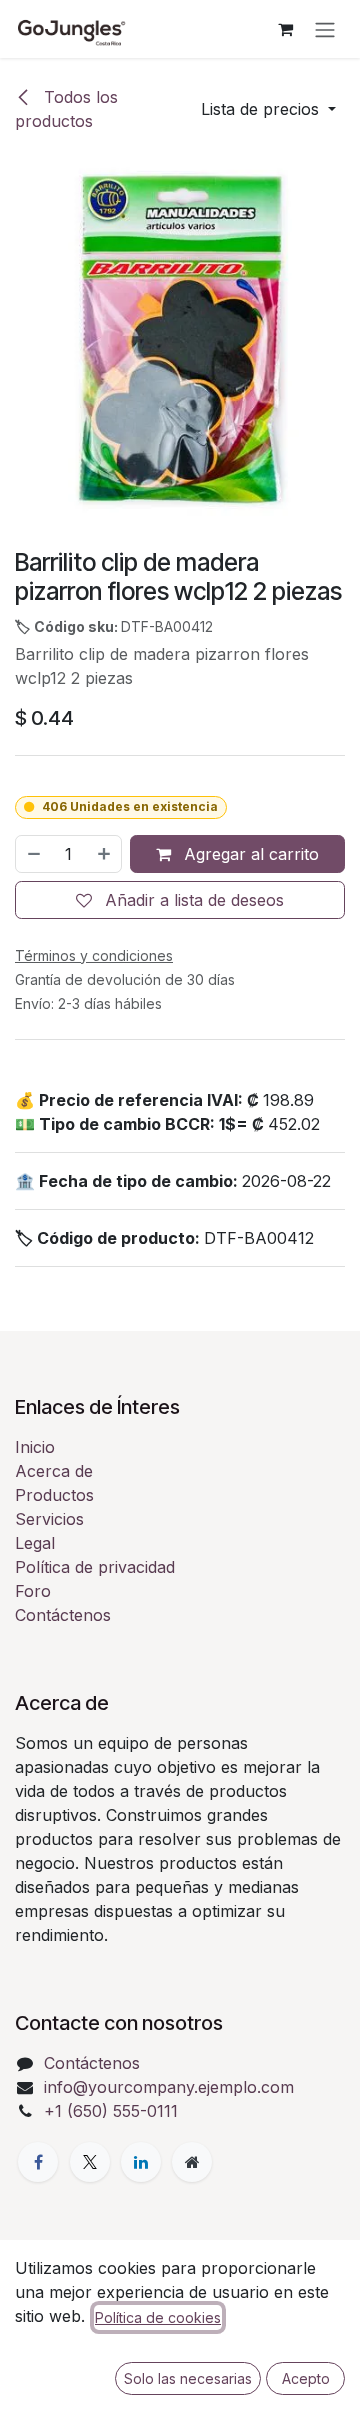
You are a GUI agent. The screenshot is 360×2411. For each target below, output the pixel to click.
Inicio (35, 1447)
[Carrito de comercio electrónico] (285, 29)
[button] (268, 109)
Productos (54, 1495)
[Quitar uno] (33, 854)
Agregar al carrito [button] (249, 854)
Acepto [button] (306, 2378)
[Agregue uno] (105, 854)
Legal (35, 1543)
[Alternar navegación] (325, 29)
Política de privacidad (95, 1567)
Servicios (49, 1519)
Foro (33, 1591)
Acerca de (54, 1471)
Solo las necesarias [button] (188, 2378)
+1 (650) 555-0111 (111, 2111)
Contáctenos (63, 1615)
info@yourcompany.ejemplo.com (169, 2087)
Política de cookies (158, 2317)
